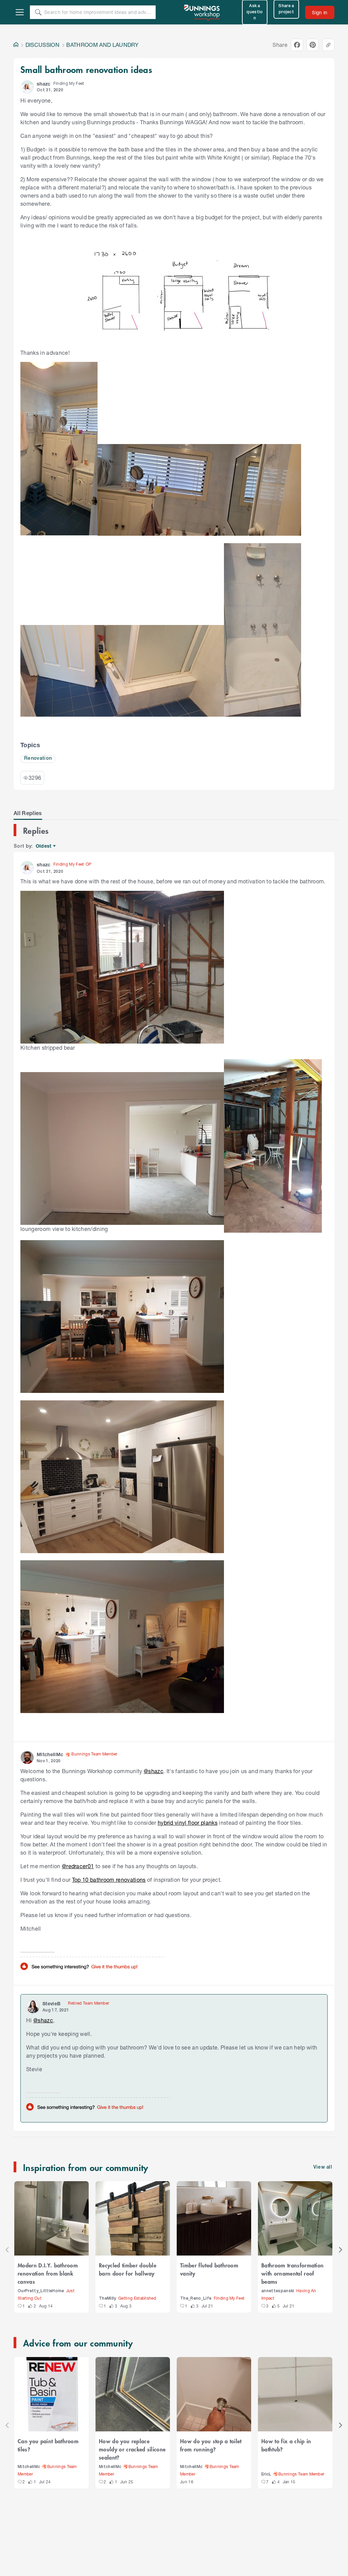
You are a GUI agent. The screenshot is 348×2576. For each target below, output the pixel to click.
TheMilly (108, 2298)
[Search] (38, 12)
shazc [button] (44, 84)
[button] (27, 87)
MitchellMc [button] (50, 1754)
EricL (266, 2474)
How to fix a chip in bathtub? (286, 2445)
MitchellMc (29, 2467)
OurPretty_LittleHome (41, 2291)
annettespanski (278, 2291)
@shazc (154, 1771)
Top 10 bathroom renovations (109, 1880)
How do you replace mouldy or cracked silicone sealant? (132, 2449)
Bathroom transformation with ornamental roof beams (292, 2273)
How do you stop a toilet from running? (211, 2445)
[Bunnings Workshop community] (202, 12)
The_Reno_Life (196, 2298)
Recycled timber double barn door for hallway (128, 2269)
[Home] (16, 45)
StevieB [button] (51, 2003)
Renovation (38, 759)
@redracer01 (78, 1866)
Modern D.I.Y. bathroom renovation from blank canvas (48, 2273)
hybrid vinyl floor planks (188, 1823)
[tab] (28, 813)
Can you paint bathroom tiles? (48, 2445)
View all (323, 2167)
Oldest (44, 846)
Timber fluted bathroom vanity (209, 2269)
